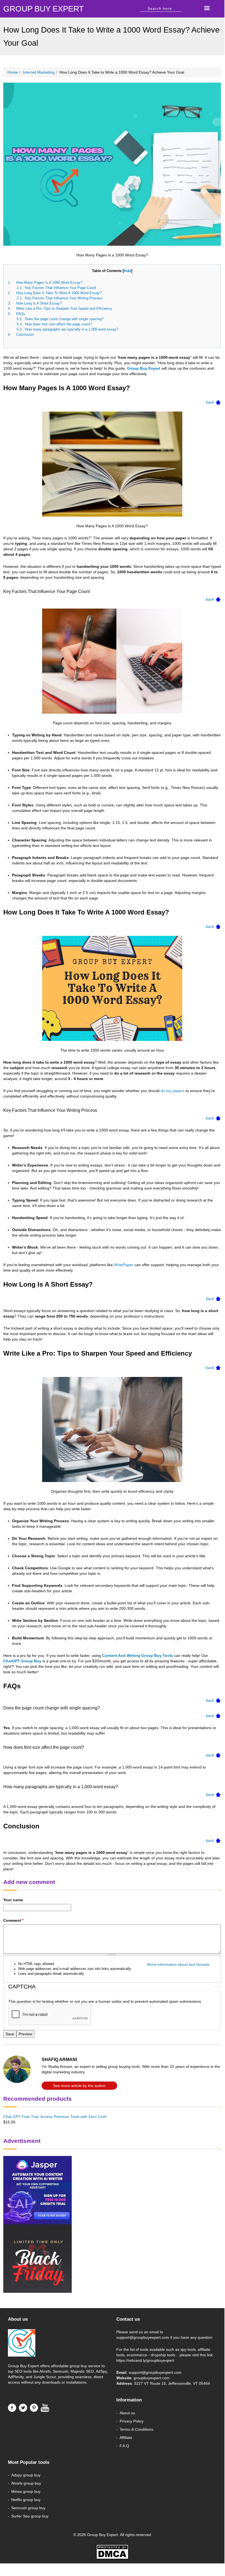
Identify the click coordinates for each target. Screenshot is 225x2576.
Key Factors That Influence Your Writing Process (64, 298)
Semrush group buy (28, 2508)
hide (127, 271)
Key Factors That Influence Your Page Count (60, 288)
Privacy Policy (132, 2421)
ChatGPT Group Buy (22, 1661)
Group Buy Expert (144, 368)
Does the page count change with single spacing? (64, 319)
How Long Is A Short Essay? (39, 303)
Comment (13, 1920)
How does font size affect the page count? (60, 324)
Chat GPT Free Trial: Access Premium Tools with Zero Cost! (55, 2117)
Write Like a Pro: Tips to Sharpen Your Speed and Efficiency (64, 309)
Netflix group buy (26, 2500)
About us (127, 2413)
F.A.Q (124, 2446)
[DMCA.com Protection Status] (112, 2552)
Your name (13, 1900)
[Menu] (207, 9)
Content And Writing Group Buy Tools (138, 1655)
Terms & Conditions (136, 2429)
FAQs (21, 314)
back (210, 402)
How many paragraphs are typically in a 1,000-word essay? (73, 329)
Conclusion (25, 335)
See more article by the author (79, 2086)
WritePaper (124, 1265)
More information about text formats (178, 1964)
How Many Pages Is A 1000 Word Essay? (49, 283)
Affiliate (126, 2438)
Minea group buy (26, 2491)
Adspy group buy (26, 2475)
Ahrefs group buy (26, 2483)
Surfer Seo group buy (30, 2516)
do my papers (173, 1091)
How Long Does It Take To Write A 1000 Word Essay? (59, 293)
